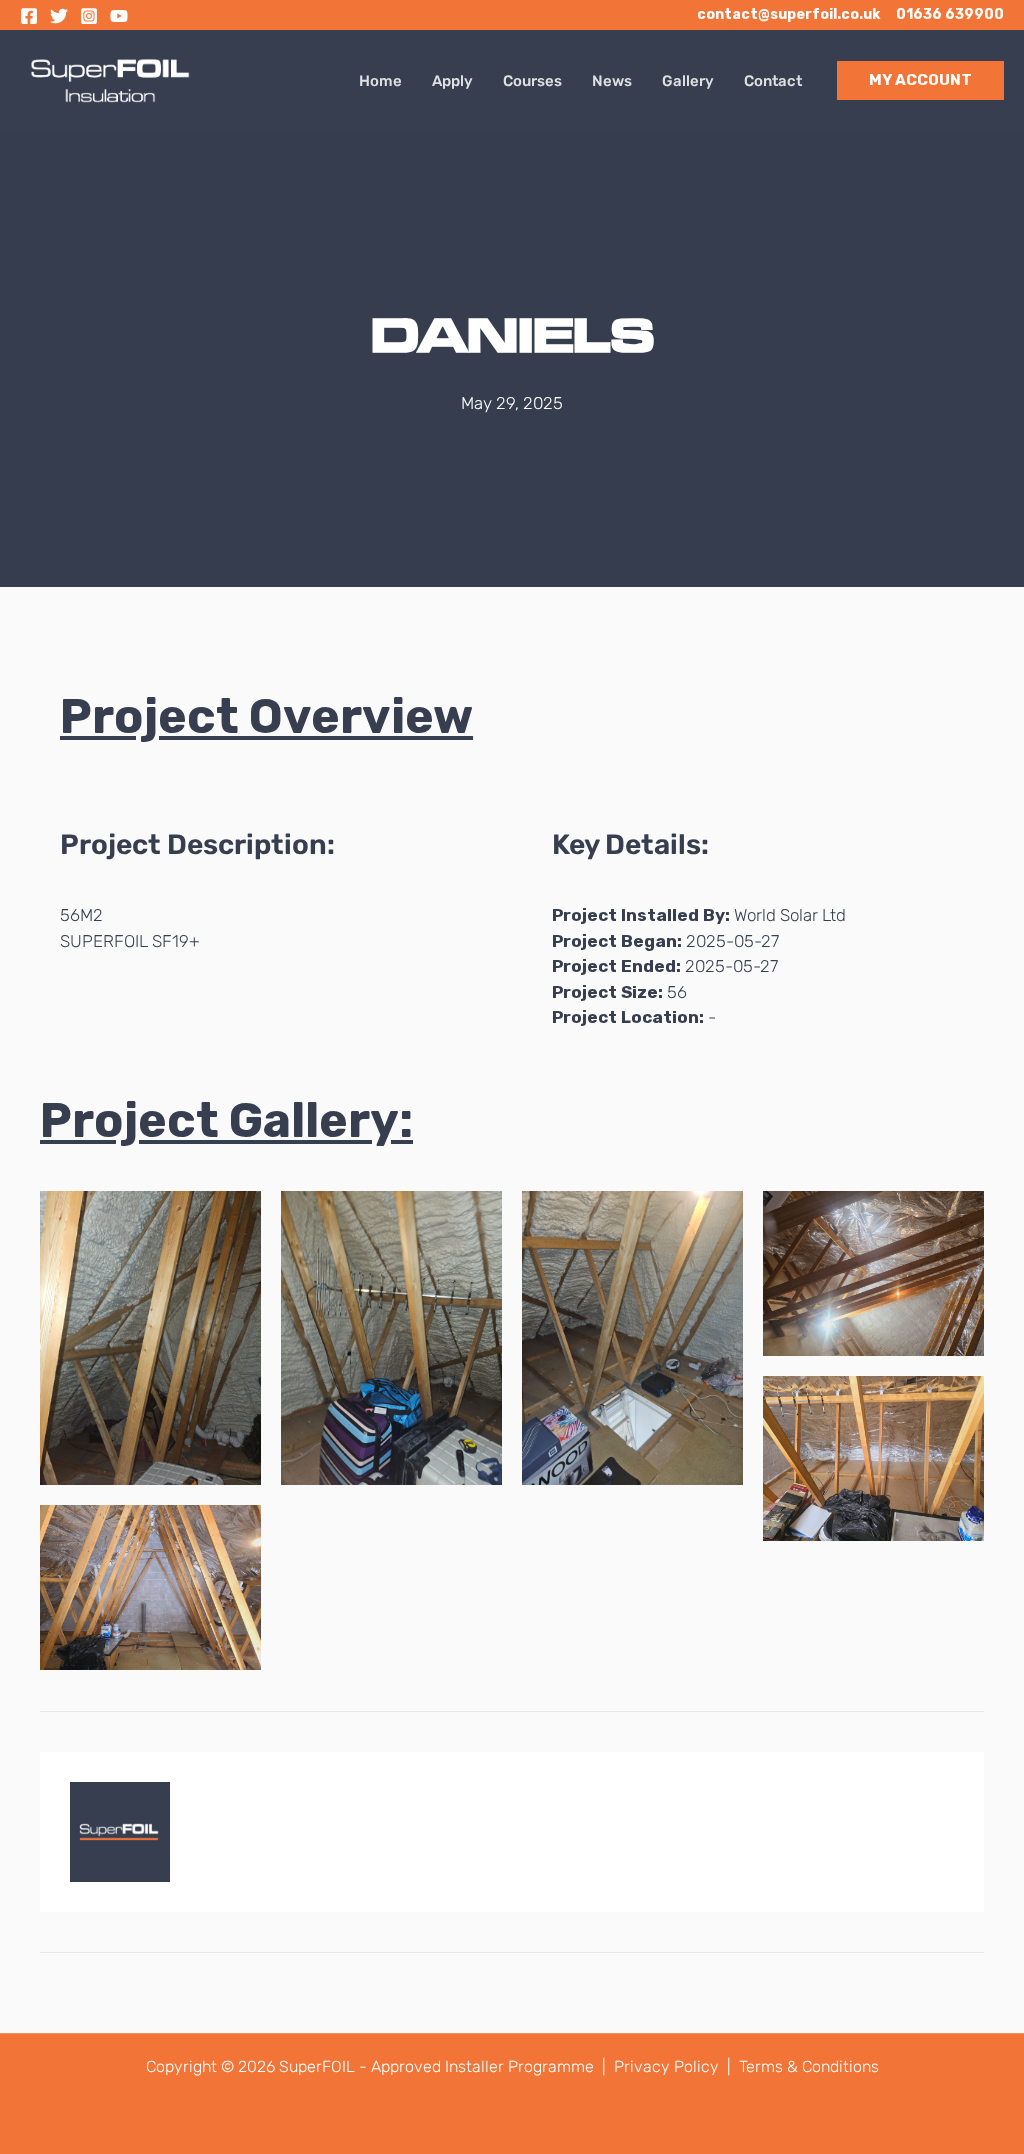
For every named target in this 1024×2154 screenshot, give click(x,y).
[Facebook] (29, 16)
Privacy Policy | (674, 2066)
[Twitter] (59, 16)
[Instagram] (89, 16)
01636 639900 (950, 14)
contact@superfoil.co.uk (788, 14)
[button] (920, 80)
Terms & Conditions (809, 2066)
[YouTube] (119, 16)
